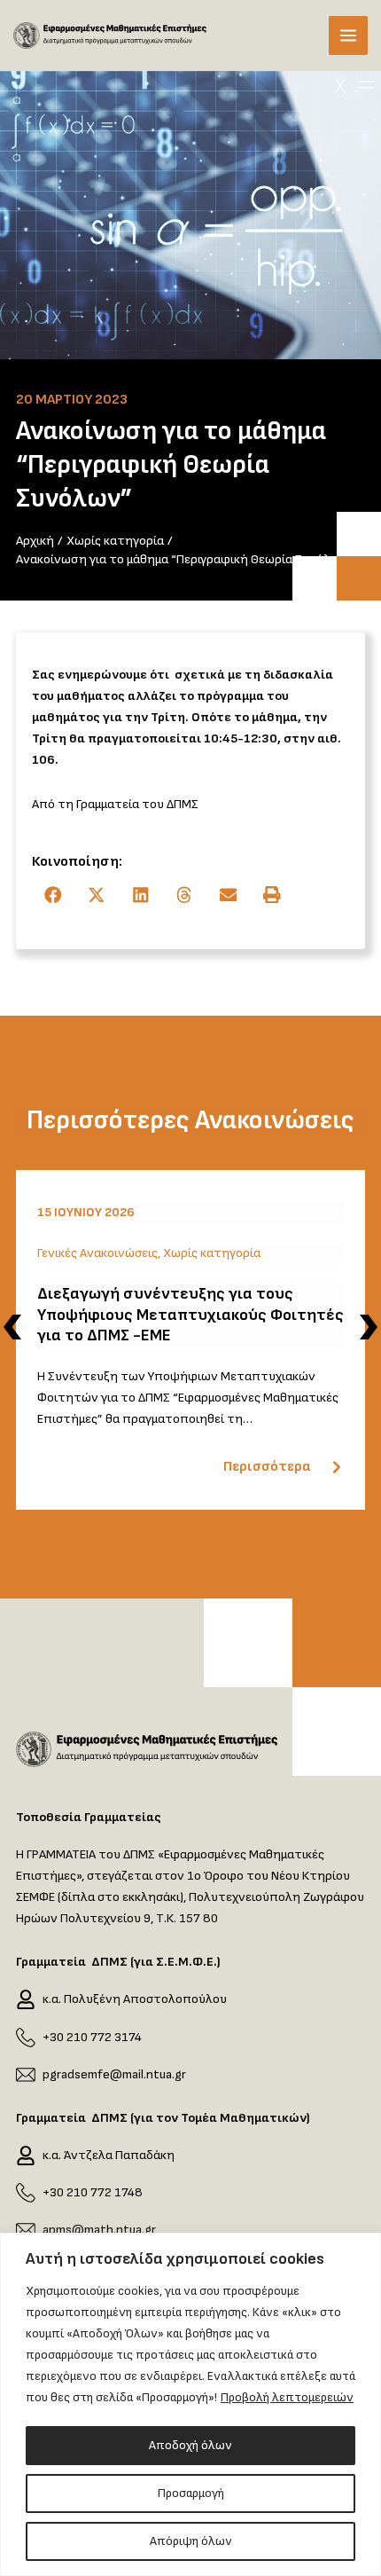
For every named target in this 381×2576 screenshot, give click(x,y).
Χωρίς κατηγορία (212, 1253)
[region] (190, 2404)
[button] (54, 895)
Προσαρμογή (191, 2493)
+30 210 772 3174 (92, 2037)
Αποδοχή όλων (190, 2445)
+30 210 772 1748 (93, 2192)
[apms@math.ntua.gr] (26, 2230)
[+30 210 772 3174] (26, 2038)
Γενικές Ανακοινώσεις (97, 1253)
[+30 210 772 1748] (26, 2193)
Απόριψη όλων (191, 2541)
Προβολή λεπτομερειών (287, 2397)
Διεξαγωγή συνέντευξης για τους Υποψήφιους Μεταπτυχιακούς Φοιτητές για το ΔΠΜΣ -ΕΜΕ (190, 1315)
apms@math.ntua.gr (99, 2230)
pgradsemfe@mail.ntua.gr (114, 2074)
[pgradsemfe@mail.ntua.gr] (26, 2075)
